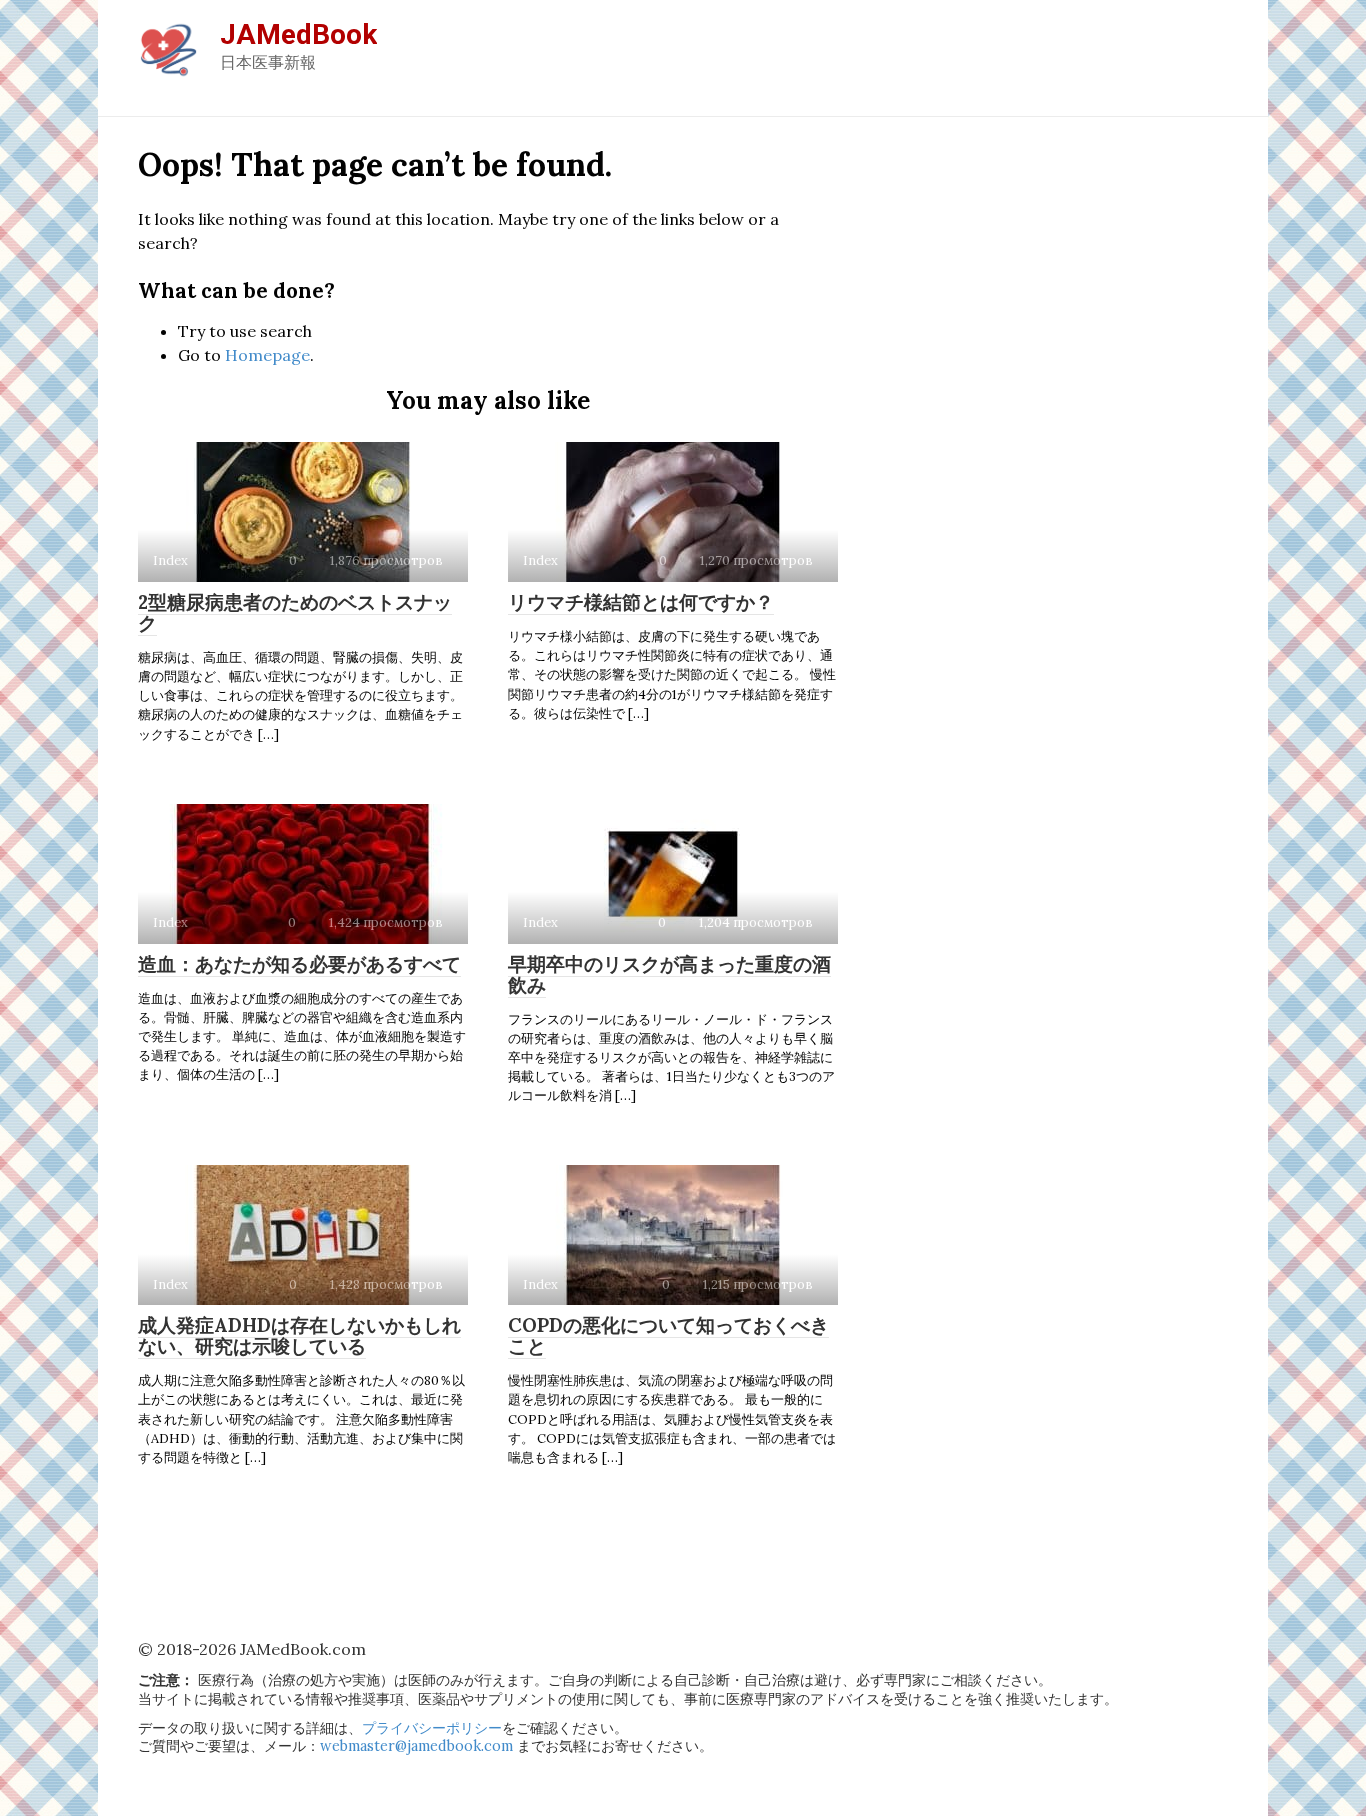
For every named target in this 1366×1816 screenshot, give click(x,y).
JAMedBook (298, 34)
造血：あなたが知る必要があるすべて (299, 964)
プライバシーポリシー (432, 1728)
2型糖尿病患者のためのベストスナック (295, 612)
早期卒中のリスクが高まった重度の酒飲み (669, 974)
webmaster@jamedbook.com (416, 1746)
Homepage (267, 355)
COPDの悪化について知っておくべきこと (668, 1335)
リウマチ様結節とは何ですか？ (641, 602)
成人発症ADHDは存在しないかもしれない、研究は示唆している (299, 1335)
